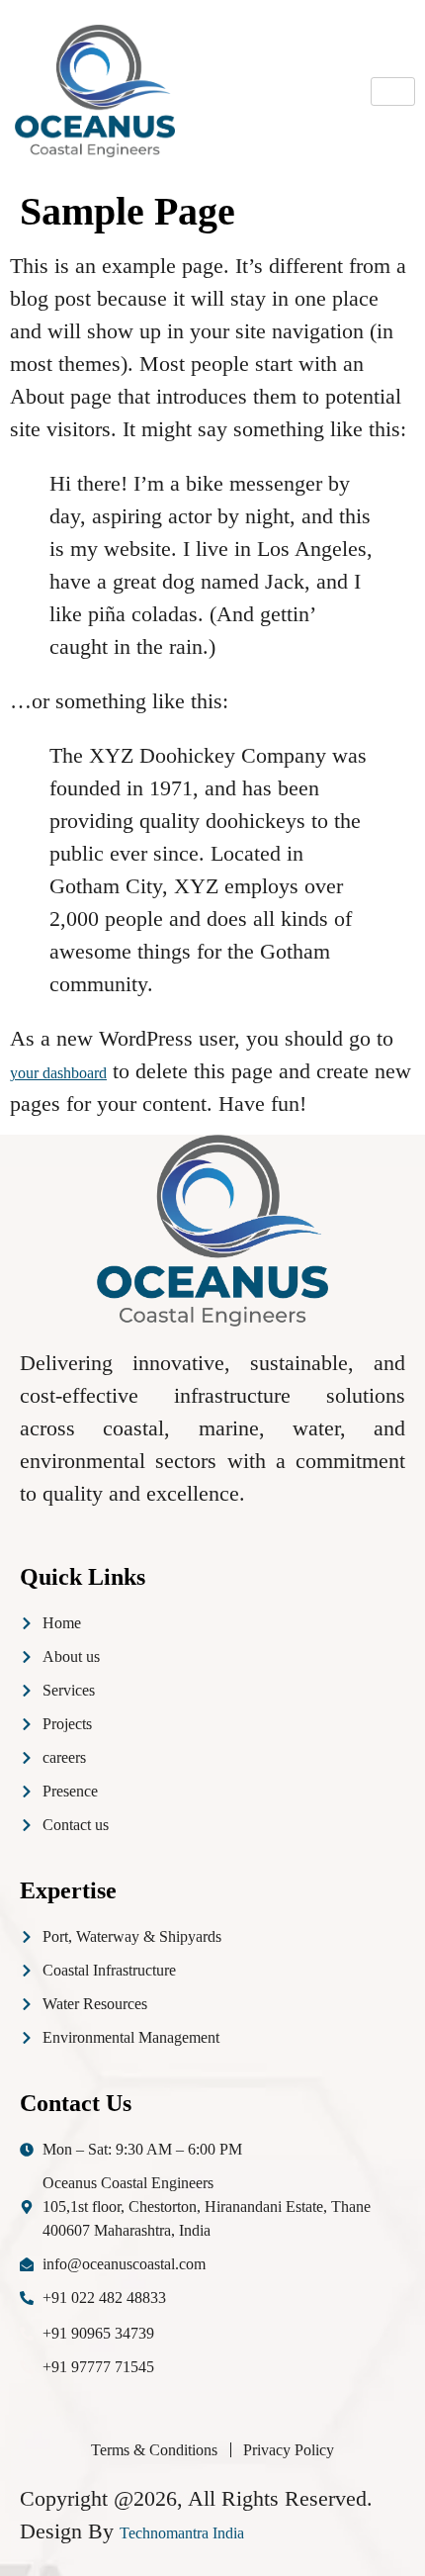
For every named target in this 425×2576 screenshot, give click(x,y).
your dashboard (58, 1073)
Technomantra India (182, 2533)
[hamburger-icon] (393, 92)
